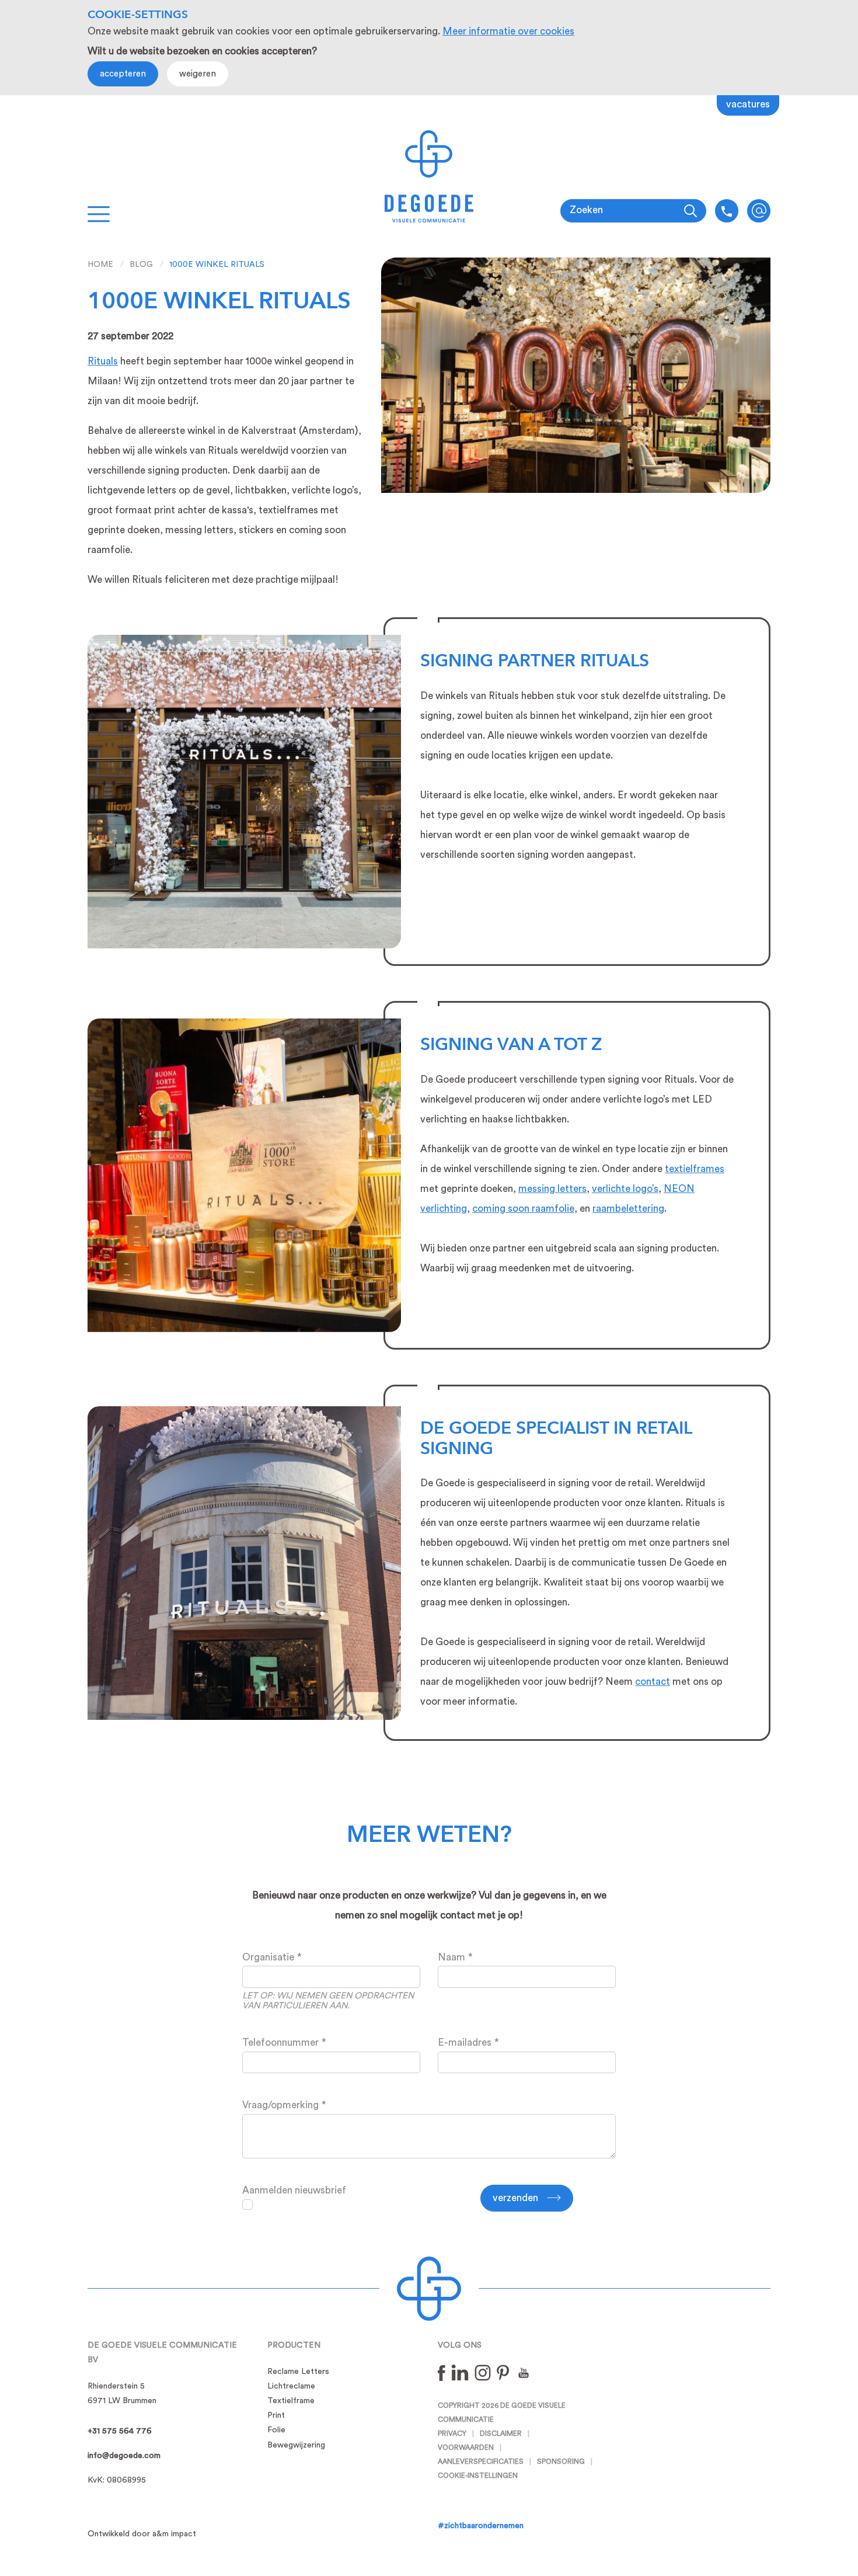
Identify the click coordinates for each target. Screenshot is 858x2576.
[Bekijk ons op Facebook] (442, 2372)
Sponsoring (561, 2462)
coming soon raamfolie (523, 1209)
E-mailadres (465, 2043)
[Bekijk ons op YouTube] (524, 2372)
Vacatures (748, 104)
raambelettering (628, 1209)
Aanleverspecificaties (481, 2462)
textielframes (695, 1169)
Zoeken (586, 210)
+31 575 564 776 (120, 2431)
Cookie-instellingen (478, 2476)
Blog (141, 265)
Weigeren (198, 74)
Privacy (452, 2434)
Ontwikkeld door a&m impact (142, 2534)
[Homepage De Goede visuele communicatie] (429, 176)
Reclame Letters (298, 2372)
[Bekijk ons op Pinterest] (503, 2372)
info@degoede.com (759, 211)
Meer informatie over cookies (508, 31)
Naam (451, 1957)
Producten (294, 2345)
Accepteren (123, 74)
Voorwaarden (466, 2448)
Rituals (103, 361)
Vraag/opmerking (280, 2105)
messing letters (552, 1189)
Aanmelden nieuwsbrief (294, 2190)
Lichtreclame (291, 2386)
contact (653, 1682)
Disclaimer (501, 2434)
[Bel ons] (727, 211)
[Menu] (99, 214)
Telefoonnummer (280, 2043)
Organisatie (268, 1957)
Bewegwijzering (296, 2445)
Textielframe (291, 2401)
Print (276, 2415)
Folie (276, 2430)
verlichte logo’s (625, 1189)
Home (100, 265)
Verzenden (515, 2198)
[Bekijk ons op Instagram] (483, 2372)
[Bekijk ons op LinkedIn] (460, 2372)
